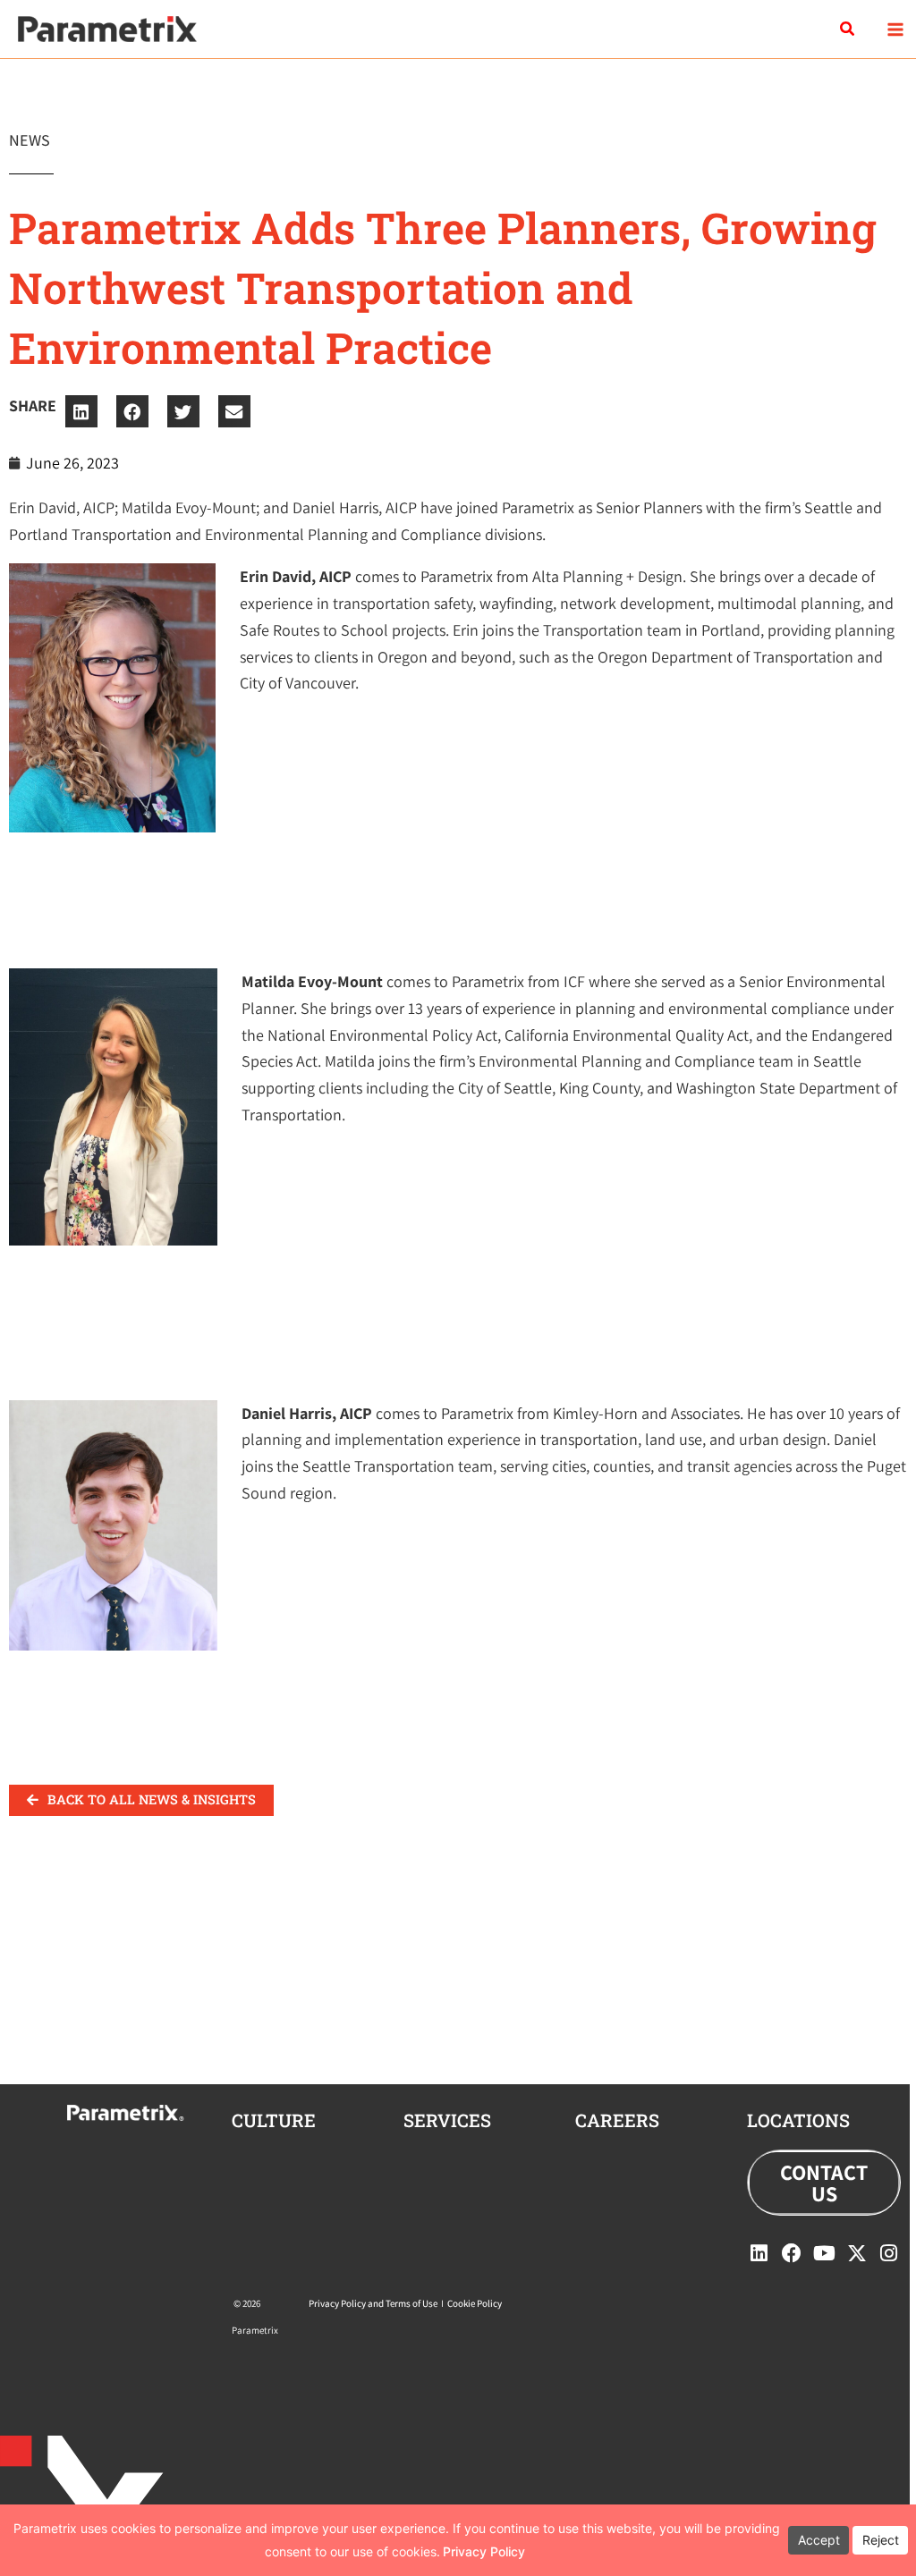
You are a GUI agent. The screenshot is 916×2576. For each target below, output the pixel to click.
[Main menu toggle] (895, 29)
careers (617, 2120)
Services (447, 2120)
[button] (848, 30)
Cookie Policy (475, 2303)
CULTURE (274, 2120)
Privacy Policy (484, 2551)
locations (798, 2120)
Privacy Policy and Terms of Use (373, 2303)
